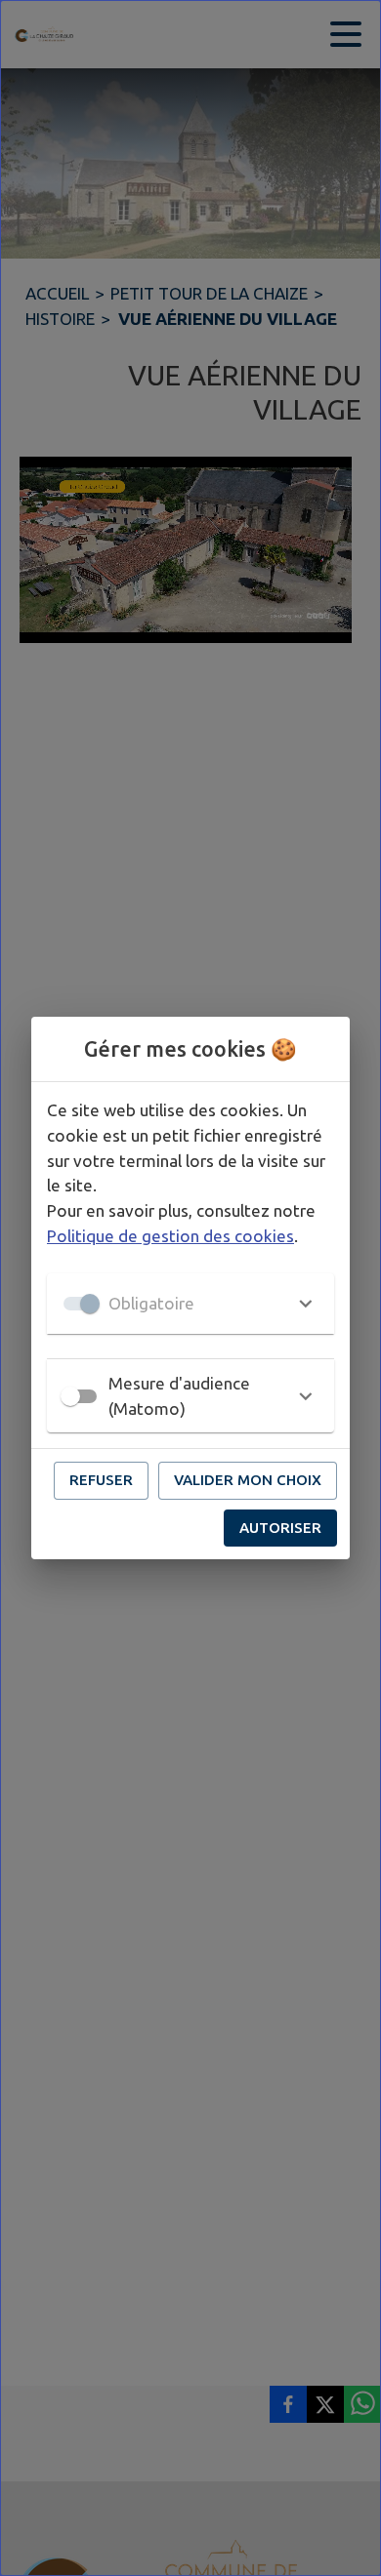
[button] (190, 1304)
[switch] (70, 1396)
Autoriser (280, 1528)
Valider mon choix (248, 1480)
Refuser (101, 1480)
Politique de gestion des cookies (170, 1236)
